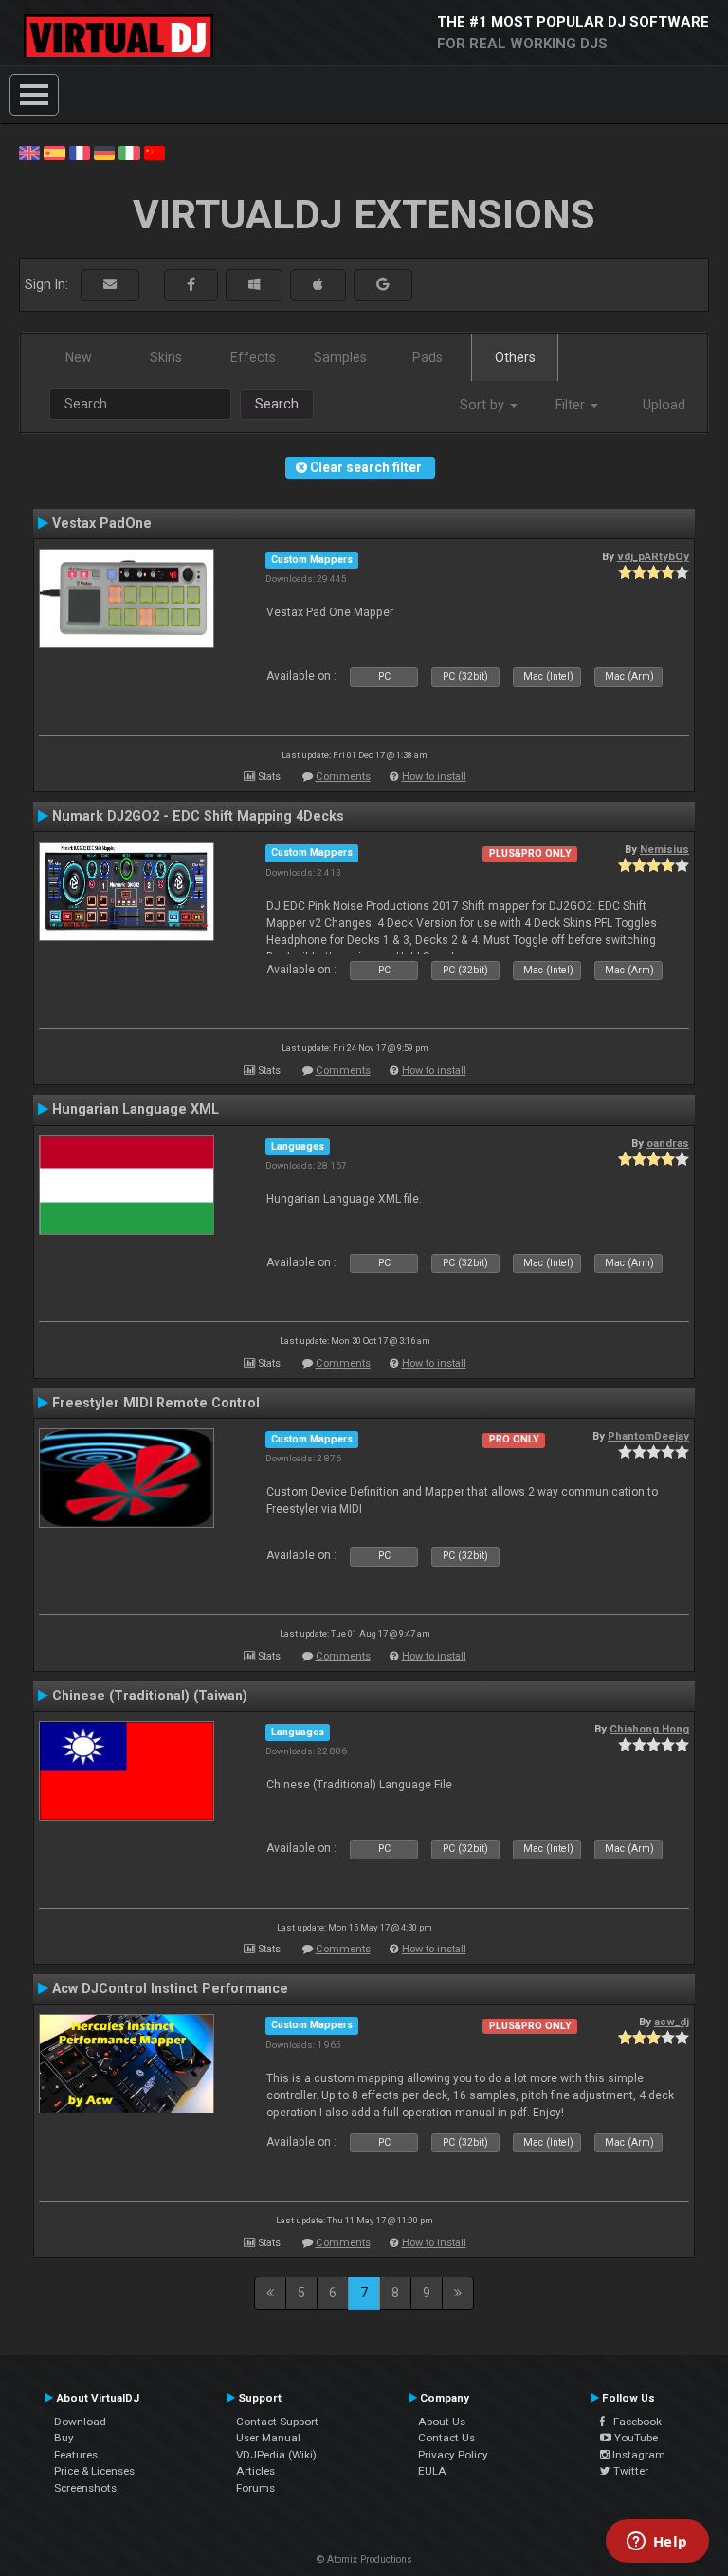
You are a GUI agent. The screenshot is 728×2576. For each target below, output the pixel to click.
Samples (340, 357)
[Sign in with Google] (383, 285)
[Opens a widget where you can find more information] (657, 2543)
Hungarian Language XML (136, 1109)
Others (515, 357)
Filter (572, 405)
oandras (668, 1143)
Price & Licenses (94, 2471)
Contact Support (277, 2422)
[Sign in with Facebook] (191, 285)
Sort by (484, 405)
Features (76, 2455)
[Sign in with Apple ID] (318, 285)
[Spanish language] (54, 152)
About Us (442, 2422)
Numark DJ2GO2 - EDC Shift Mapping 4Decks (198, 816)
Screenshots (85, 2488)
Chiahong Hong (649, 1729)
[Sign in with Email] (110, 285)
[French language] (80, 152)
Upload (664, 405)
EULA (432, 2471)
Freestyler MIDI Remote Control (156, 1403)
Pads (428, 357)
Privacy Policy (453, 2455)
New (79, 357)
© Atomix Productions (364, 2559)
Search (277, 404)
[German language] (104, 152)
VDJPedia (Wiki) (276, 2455)
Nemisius (664, 849)
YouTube (635, 2438)
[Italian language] (129, 152)
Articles (255, 2471)
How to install (434, 777)
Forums (255, 2488)
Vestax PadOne (102, 523)
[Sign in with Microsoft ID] (254, 285)
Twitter (629, 2471)
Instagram (637, 2455)
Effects (253, 357)
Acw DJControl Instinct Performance (170, 1988)
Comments (343, 777)
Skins (166, 357)
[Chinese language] (155, 152)
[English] (29, 152)
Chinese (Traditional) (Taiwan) (150, 1696)
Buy (64, 2438)
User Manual (268, 2438)
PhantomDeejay (648, 1436)
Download (80, 2422)
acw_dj (672, 2022)
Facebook (633, 2422)
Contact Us (446, 2438)
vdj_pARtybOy (653, 556)
